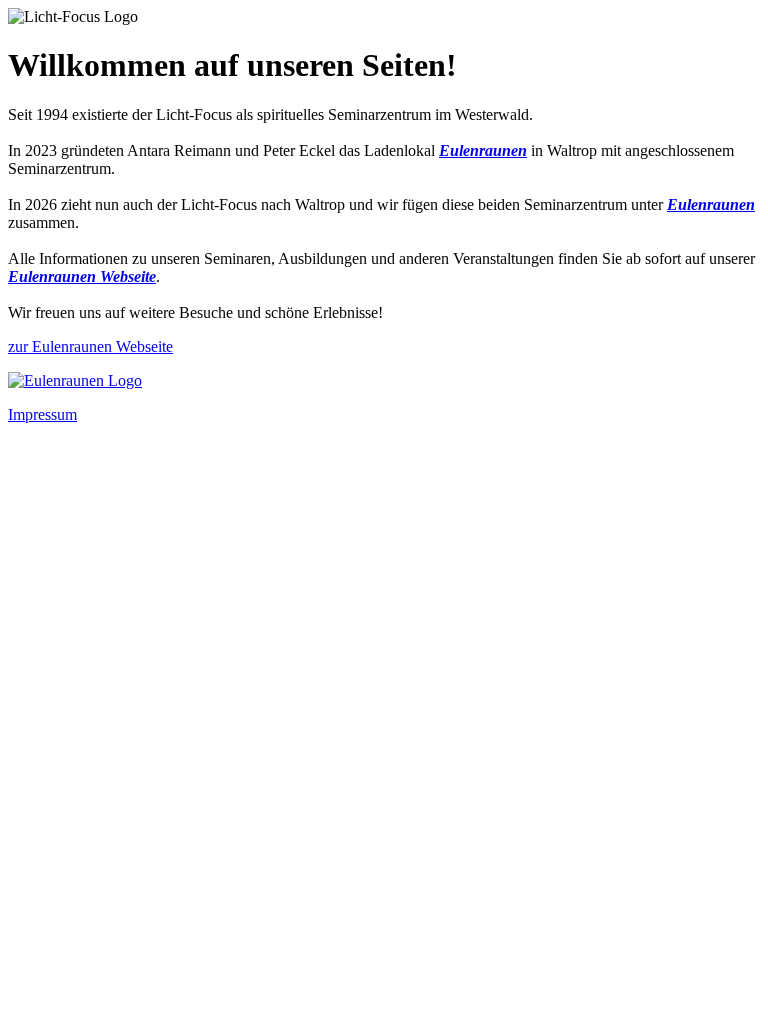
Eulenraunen (483, 150)
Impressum (42, 414)
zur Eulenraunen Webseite (90, 346)
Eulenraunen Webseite (82, 276)
